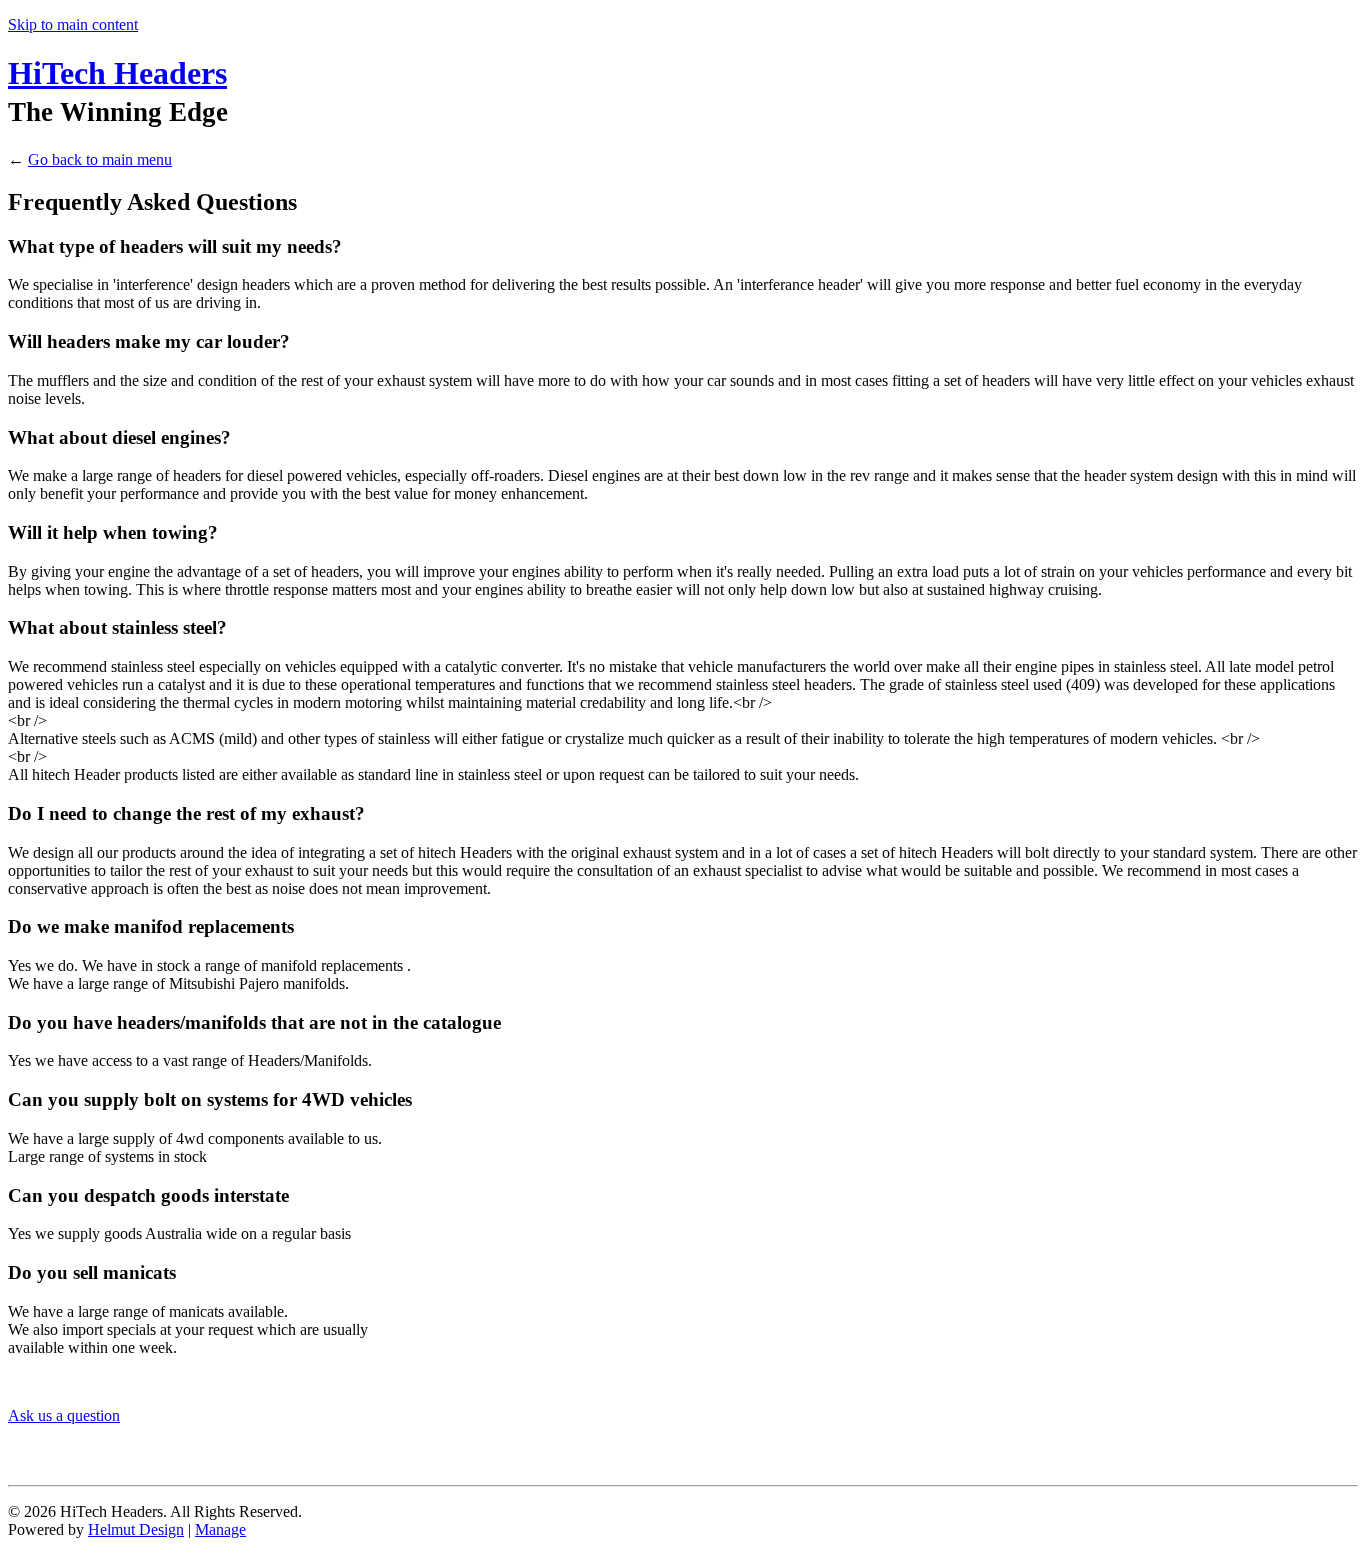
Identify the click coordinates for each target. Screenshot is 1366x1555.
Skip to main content (73, 24)
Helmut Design (136, 1529)
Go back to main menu (100, 159)
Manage (220, 1529)
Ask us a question (64, 1415)
